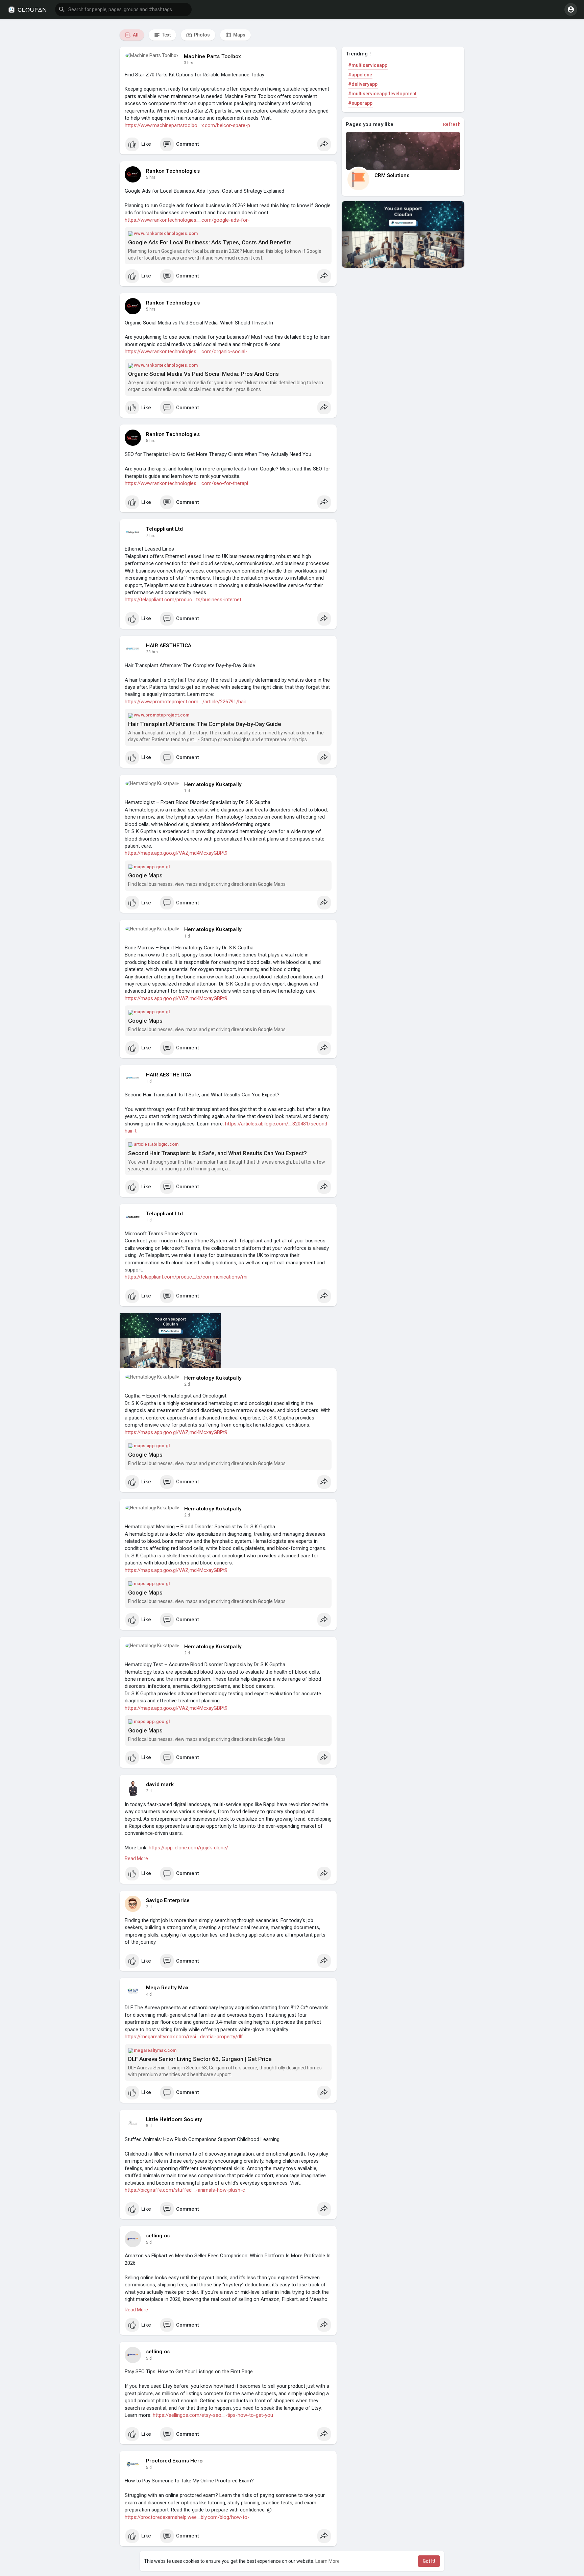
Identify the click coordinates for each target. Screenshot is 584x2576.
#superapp (360, 103)
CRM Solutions (392, 175)
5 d (149, 2126)
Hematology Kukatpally (213, 784)
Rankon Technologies (173, 171)
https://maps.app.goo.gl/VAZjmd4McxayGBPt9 (176, 853)
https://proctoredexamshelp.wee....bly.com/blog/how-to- (187, 2517)
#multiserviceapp (368, 65)
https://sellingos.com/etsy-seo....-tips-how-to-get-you (213, 2415)
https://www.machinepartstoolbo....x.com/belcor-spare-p (187, 125)
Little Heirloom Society (174, 2119)
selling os (158, 2236)
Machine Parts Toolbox (212, 56)
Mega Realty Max (167, 1988)
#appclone (360, 75)
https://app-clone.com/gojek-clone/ (188, 1848)
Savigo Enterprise (168, 1900)
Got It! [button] (429, 2561)
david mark (160, 1784)
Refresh (452, 124)
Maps (239, 35)
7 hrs (151, 536)
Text (166, 35)
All (135, 35)
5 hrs (151, 177)
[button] (123, 9)
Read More (136, 1858)
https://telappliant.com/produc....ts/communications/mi (186, 1277)
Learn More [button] (327, 2561)
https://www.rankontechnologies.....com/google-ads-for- (187, 220)
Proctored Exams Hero (174, 2461)
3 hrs (189, 63)
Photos (201, 35)
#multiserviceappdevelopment (382, 94)
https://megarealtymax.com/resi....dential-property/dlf (184, 2037)
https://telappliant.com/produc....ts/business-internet (183, 600)
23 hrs (152, 652)
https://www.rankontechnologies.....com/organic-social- (186, 351)
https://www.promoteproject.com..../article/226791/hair (186, 702)
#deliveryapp (363, 84)
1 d (187, 791)
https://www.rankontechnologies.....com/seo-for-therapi (186, 483)
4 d (149, 1994)
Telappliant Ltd (164, 529)
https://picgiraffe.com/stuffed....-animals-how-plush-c (185, 2190)
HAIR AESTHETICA (169, 646)
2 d (187, 1384)
